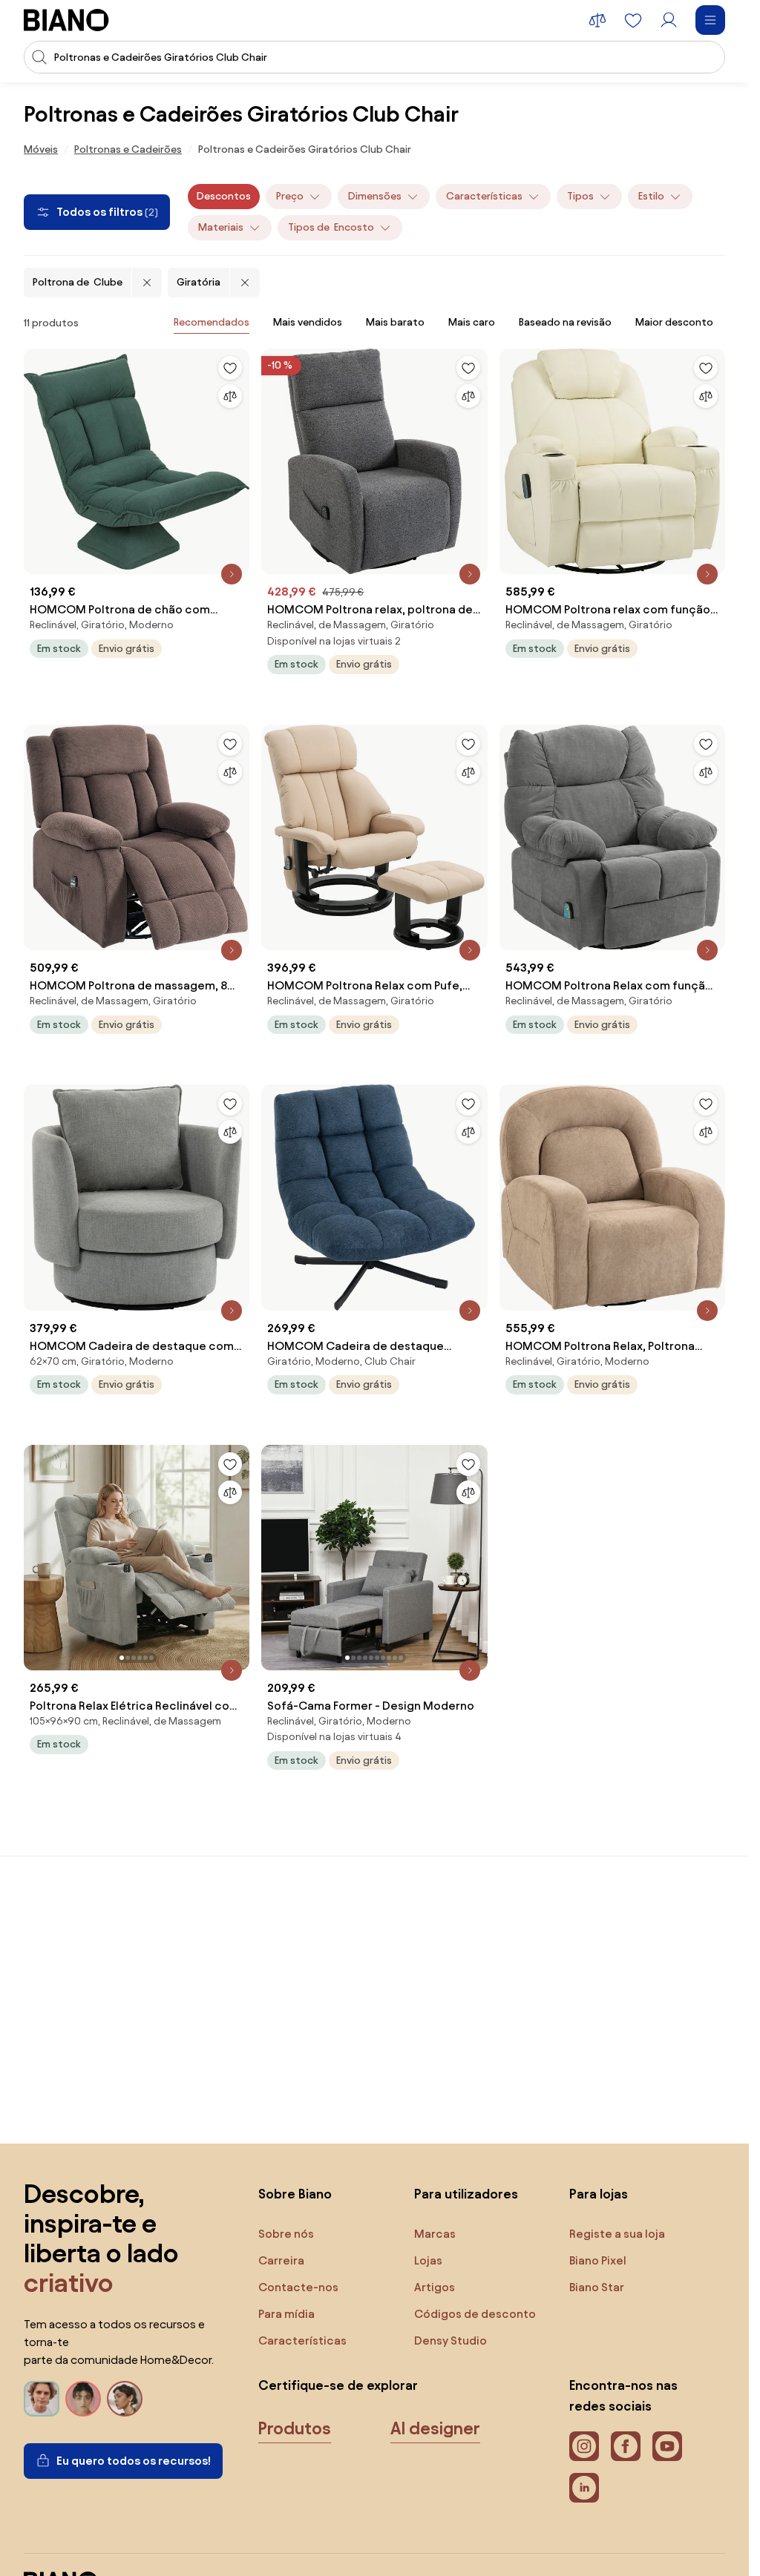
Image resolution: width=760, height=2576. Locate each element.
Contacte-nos (298, 2287)
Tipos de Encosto (331, 227)
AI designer (435, 2428)
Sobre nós (286, 2234)
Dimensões (375, 196)
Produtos (295, 2428)
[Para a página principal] (66, 20)
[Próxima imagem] (237, 1553)
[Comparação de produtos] (597, 20)
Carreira (281, 2260)
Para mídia (286, 2314)
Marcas (435, 2234)
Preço (290, 196)
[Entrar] (669, 20)
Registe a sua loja (617, 2234)
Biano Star (597, 2287)
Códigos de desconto (475, 2314)
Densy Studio (451, 2341)
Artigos (435, 2287)
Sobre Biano (295, 2194)
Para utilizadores (466, 2194)
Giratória (199, 282)
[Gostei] (230, 368)
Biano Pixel (598, 2260)
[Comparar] (230, 396)
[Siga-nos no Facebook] (626, 2446)
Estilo (651, 196)
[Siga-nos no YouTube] (667, 2446)
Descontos (224, 196)
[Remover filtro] (147, 283)
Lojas (428, 2260)
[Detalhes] (232, 574)
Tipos (580, 196)
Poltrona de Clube (78, 282)
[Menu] (710, 20)
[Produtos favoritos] (633, 20)
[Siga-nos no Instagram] (584, 2446)
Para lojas (599, 2194)
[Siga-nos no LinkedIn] (584, 2488)
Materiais (221, 227)
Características (484, 196)
